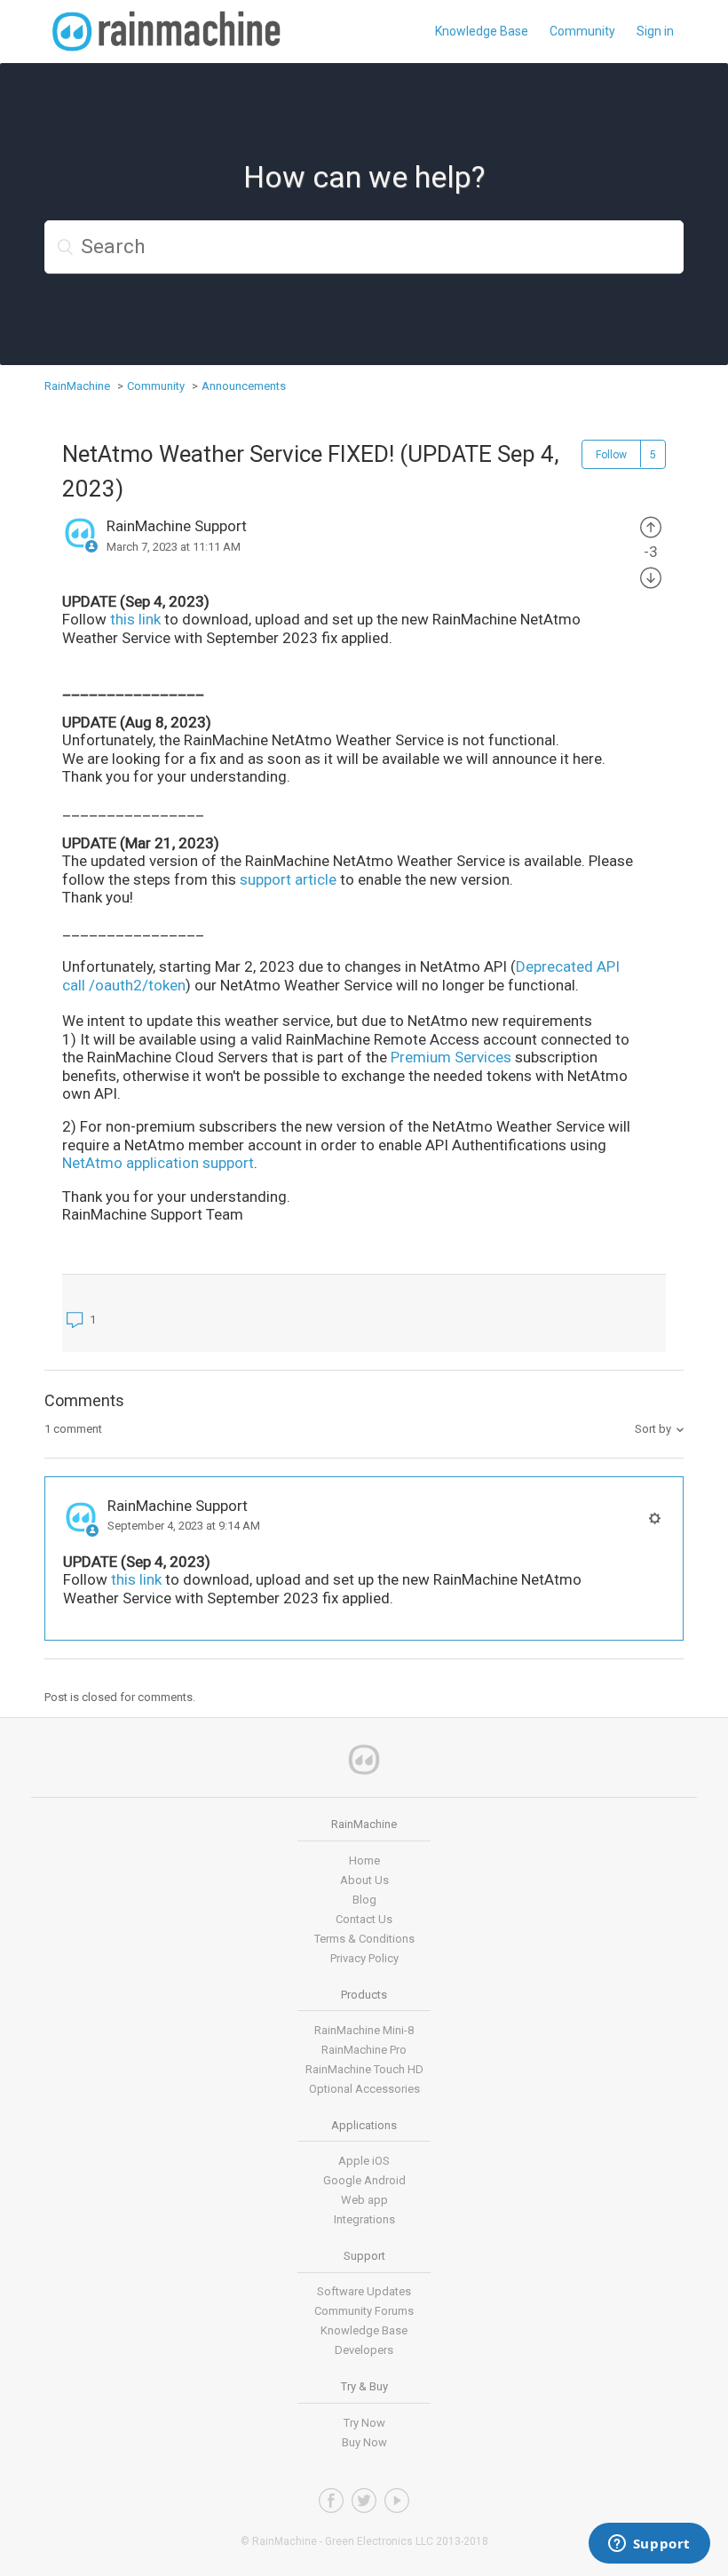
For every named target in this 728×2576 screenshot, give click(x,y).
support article (288, 879)
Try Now (364, 2423)
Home (364, 1860)
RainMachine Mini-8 (364, 2030)
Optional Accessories (364, 2089)
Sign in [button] (655, 31)
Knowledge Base (482, 31)
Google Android (364, 2180)
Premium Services (453, 1057)
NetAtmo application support (158, 1163)
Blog (364, 1900)
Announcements (244, 386)
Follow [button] (611, 455)
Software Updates (364, 2291)
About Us (364, 1880)
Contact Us (364, 1919)
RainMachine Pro (364, 2050)
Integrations (364, 2219)
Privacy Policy (364, 1958)
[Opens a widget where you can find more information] (649, 2545)
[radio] (651, 526)
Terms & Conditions (364, 1939)
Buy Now (364, 2442)
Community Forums (364, 2311)
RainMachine (77, 386)
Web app (364, 2200)
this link (135, 619)
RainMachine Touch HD (364, 2069)
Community (582, 31)
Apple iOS (364, 2161)
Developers (364, 2350)
